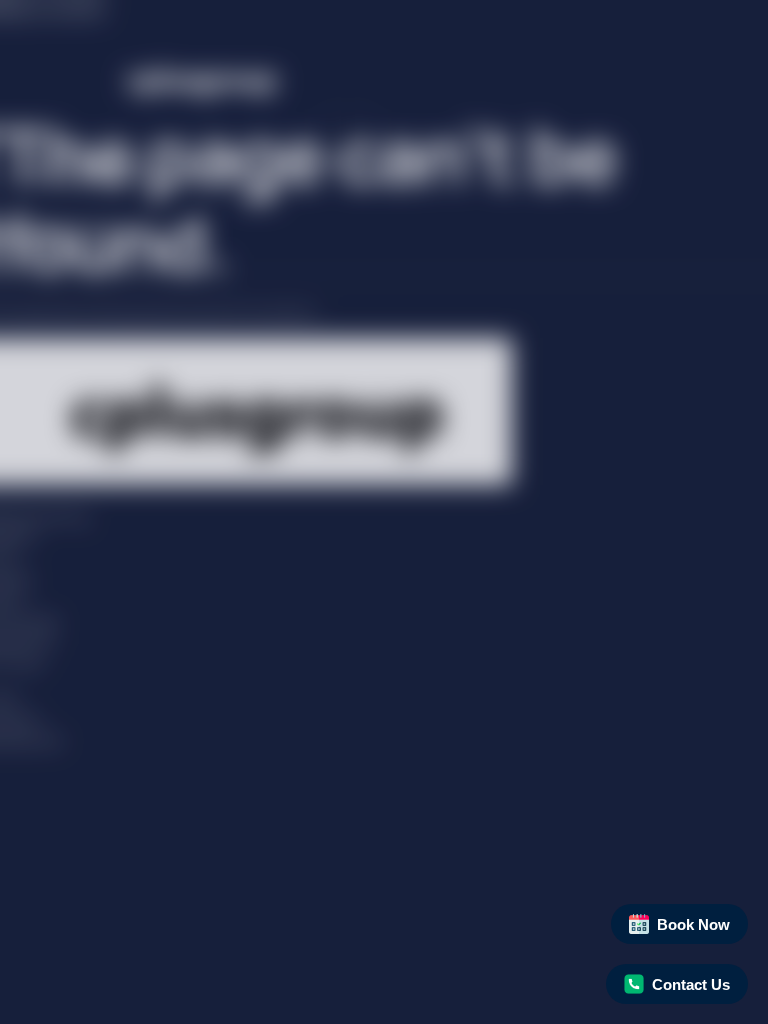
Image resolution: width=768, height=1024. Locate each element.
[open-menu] (348, 132)
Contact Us (691, 984)
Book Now (693, 924)
